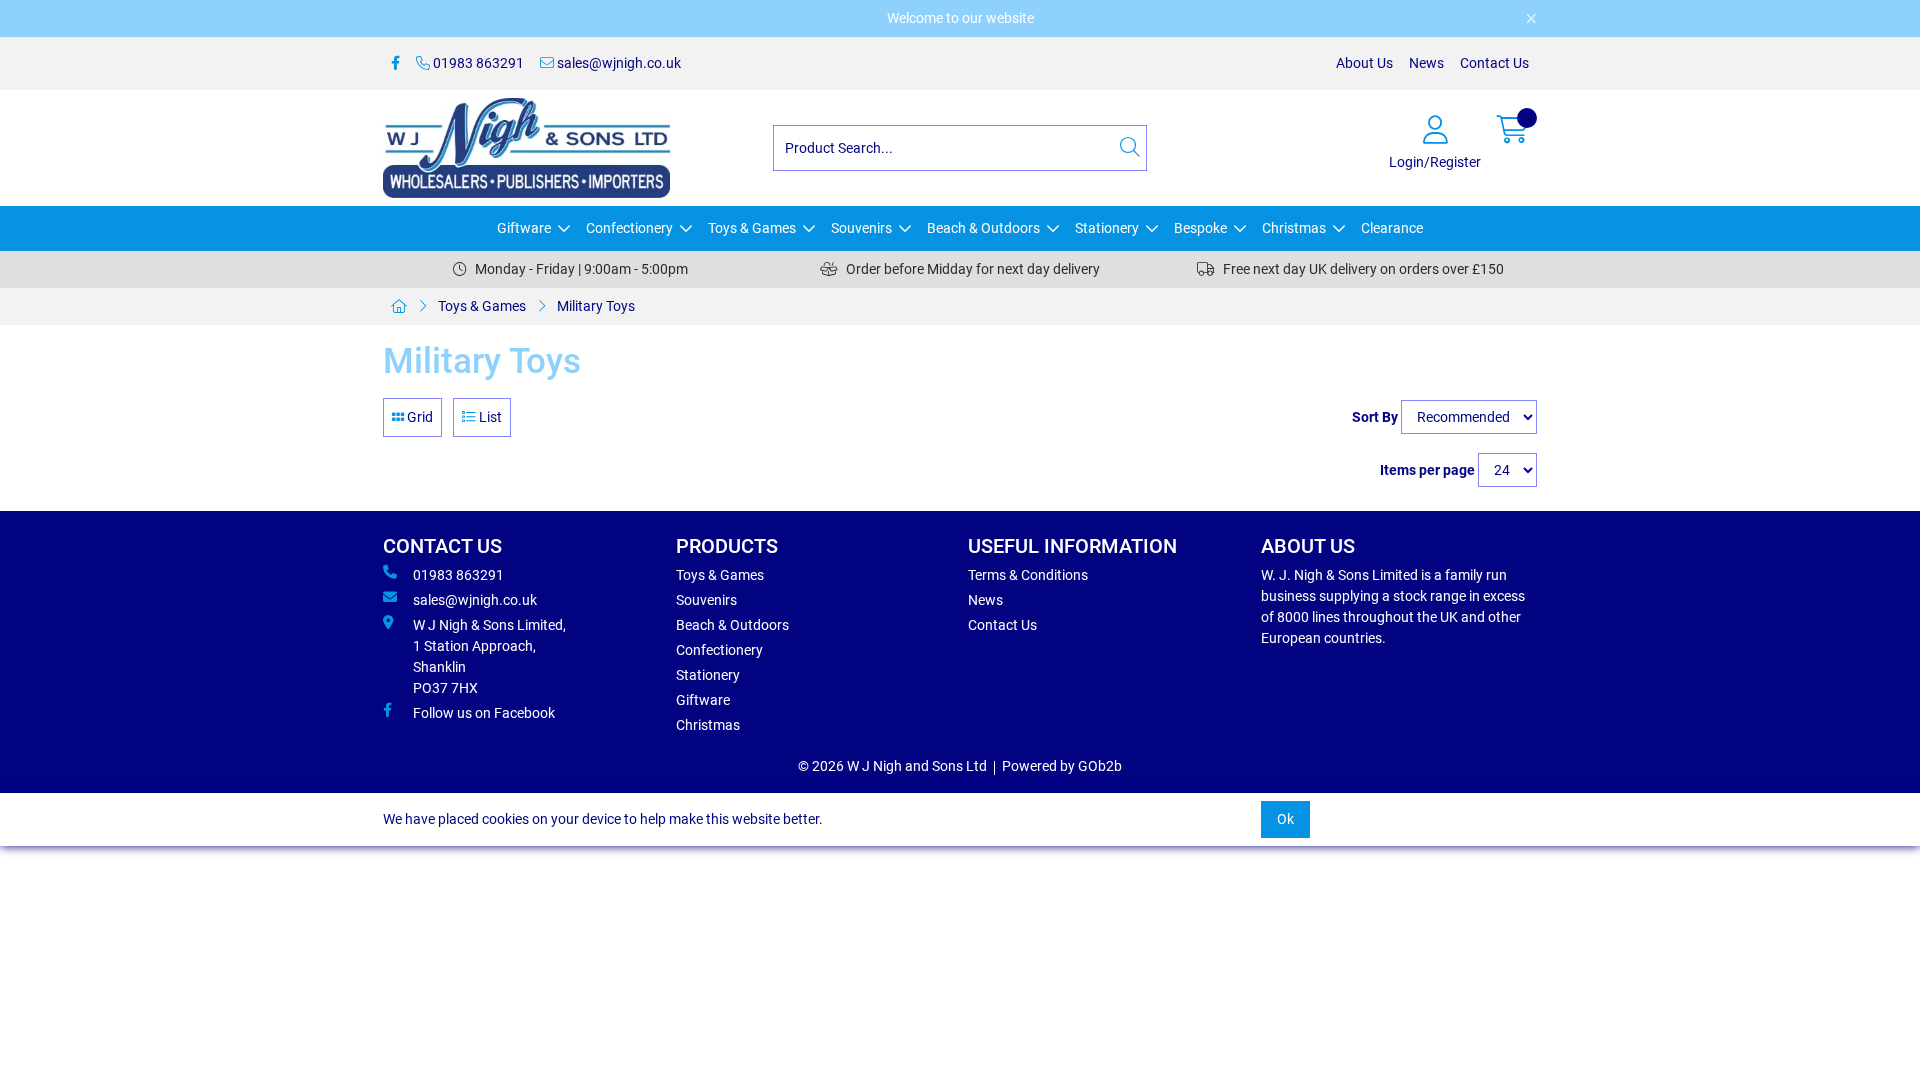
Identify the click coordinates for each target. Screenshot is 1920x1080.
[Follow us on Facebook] (395, 63)
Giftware (524, 228)
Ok (1285, 819)
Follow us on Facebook (484, 713)
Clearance (1392, 228)
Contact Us (1494, 63)
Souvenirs (861, 228)
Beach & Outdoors (983, 228)
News (1426, 63)
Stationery (1107, 228)
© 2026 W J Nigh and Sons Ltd (892, 766)
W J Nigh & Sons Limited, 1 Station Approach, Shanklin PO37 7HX (489, 656)
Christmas (1294, 228)
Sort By (1375, 417)
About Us (1364, 63)
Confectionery (629, 228)
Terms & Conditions (1028, 575)
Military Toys (596, 306)
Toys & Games (752, 228)
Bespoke (1200, 228)
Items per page (1427, 470)
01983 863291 (477, 63)
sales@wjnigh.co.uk (617, 63)
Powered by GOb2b (1062, 766)
